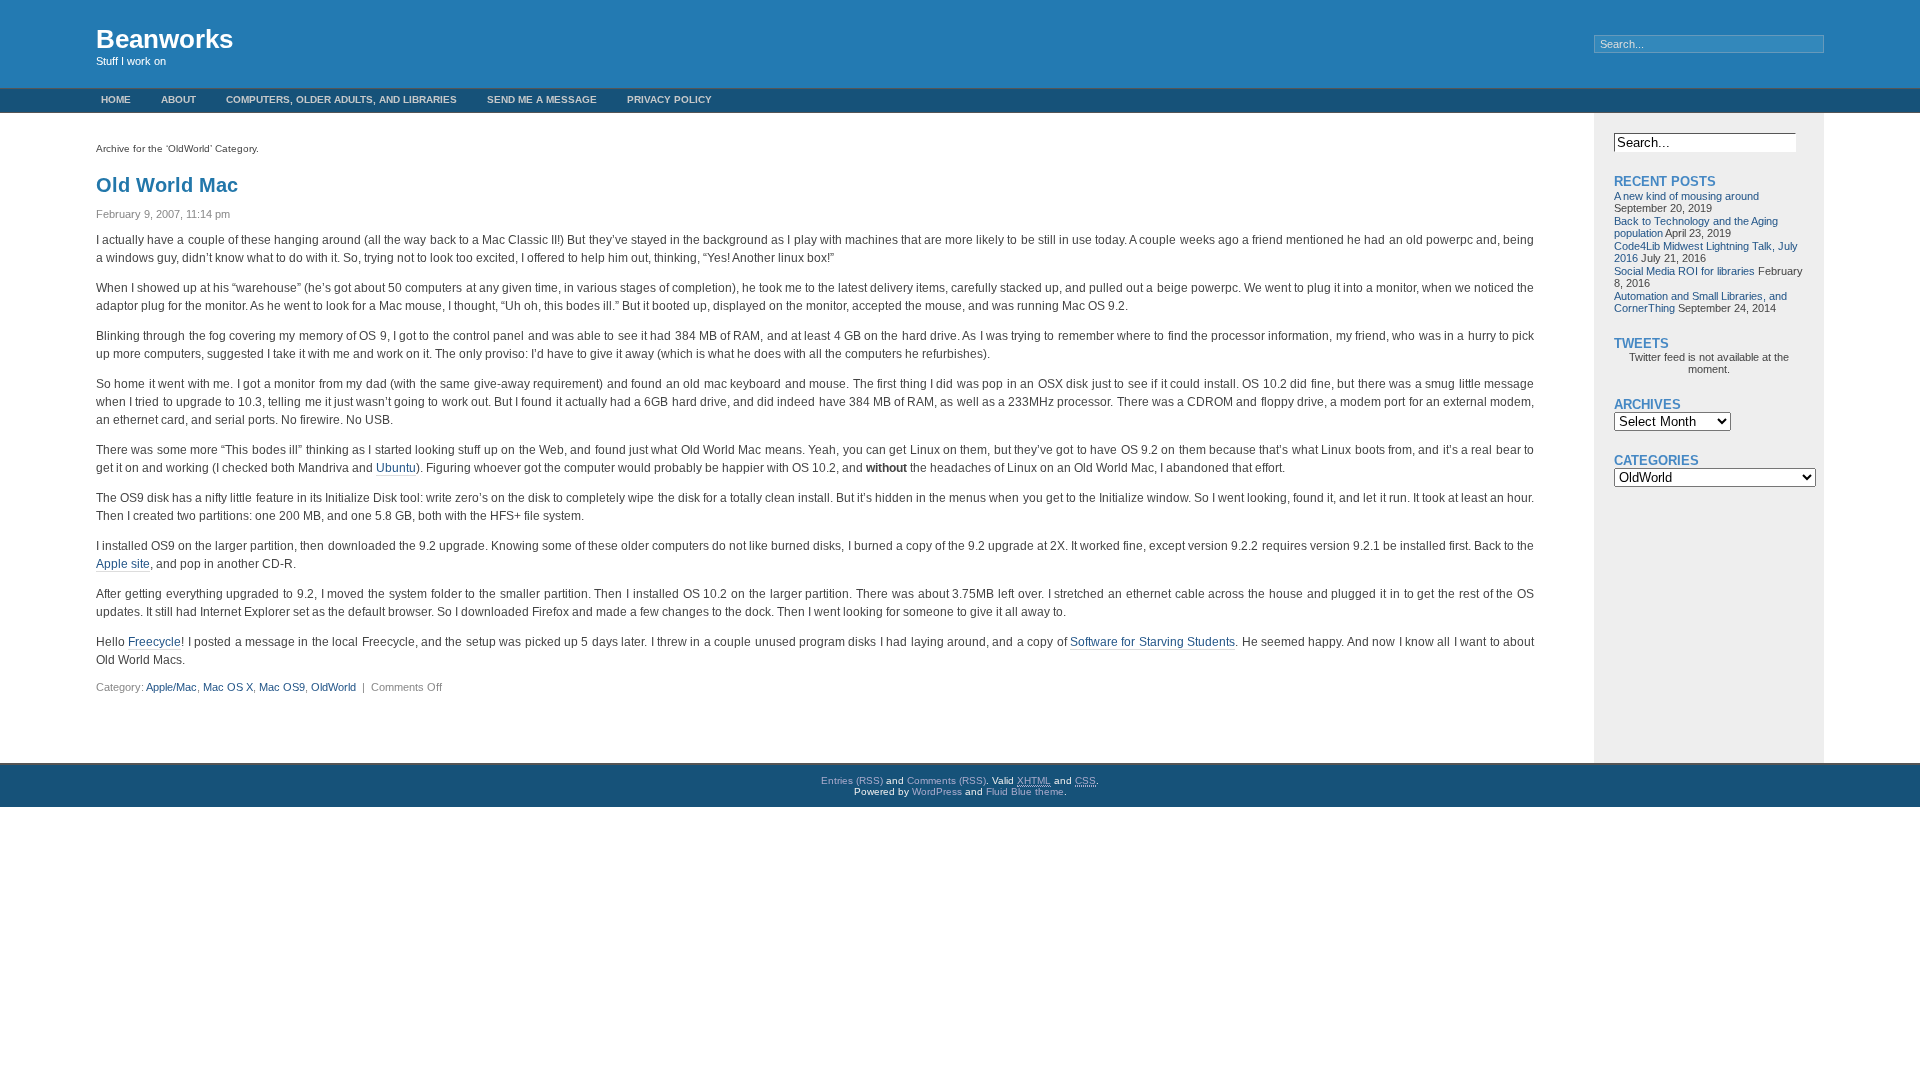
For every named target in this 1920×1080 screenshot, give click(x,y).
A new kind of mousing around (1686, 196)
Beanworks (164, 39)
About (178, 99)
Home (116, 99)
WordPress (937, 791)
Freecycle (154, 642)
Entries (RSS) (852, 780)
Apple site (123, 564)
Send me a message (542, 99)
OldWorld (333, 687)
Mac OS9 (282, 687)
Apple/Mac (171, 687)
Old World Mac (167, 185)
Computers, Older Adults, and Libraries (341, 99)
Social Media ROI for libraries (1684, 271)
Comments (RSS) (946, 780)
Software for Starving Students (1152, 642)
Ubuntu (396, 468)
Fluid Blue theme (1025, 791)
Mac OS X (228, 687)
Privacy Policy (669, 99)
